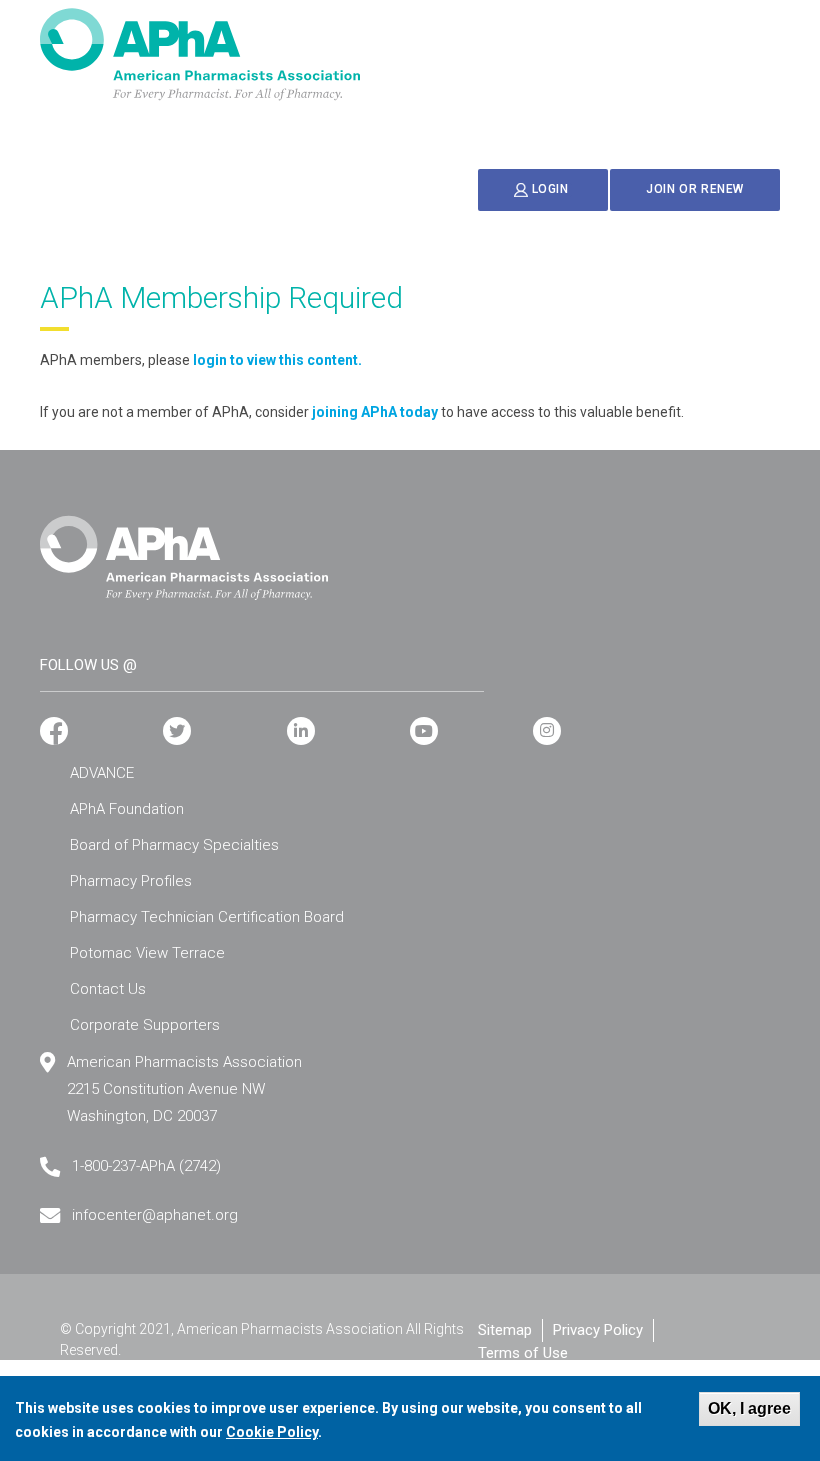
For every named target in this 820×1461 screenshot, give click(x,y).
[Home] (200, 54)
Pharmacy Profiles (131, 881)
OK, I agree (749, 1408)
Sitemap (505, 1330)
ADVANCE (102, 773)
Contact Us (108, 989)
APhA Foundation (127, 809)
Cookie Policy (272, 1432)
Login (550, 189)
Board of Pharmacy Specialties (174, 845)
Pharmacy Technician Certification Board (207, 917)
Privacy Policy (598, 1330)
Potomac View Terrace (147, 953)
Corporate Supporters (145, 1025)
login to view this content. (277, 360)
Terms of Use (523, 1353)
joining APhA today (375, 412)
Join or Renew (695, 189)
